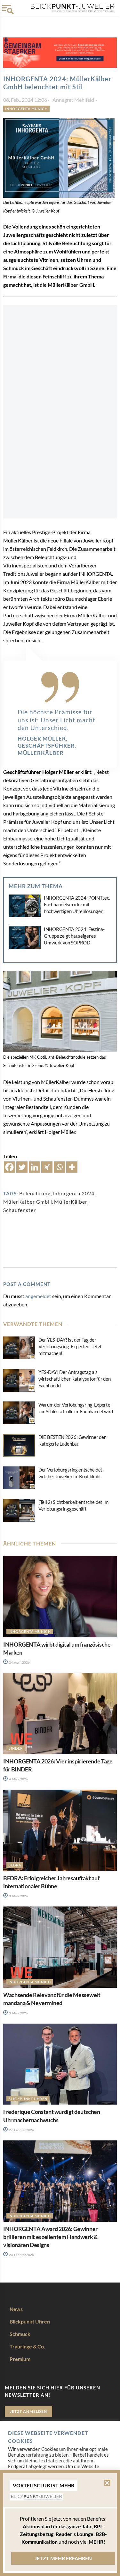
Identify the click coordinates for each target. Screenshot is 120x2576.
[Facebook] (9, 1167)
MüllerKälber (71, 1202)
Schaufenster (20, 1210)
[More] (72, 1167)
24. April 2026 (19, 1662)
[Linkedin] (34, 1167)
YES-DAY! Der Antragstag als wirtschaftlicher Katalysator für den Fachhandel (74, 1379)
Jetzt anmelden (28, 2411)
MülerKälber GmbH (28, 1202)
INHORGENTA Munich (26, 109)
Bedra (15, 1865)
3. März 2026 (18, 1896)
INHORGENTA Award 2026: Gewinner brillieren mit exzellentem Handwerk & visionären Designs (51, 2237)
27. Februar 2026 (21, 2130)
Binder (16, 1748)
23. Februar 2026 (21, 2255)
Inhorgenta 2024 (73, 1193)
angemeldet (38, 1296)
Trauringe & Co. (27, 2346)
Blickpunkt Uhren (28, 2099)
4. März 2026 (18, 1779)
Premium (20, 2359)
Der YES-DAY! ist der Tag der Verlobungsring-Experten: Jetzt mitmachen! (70, 1346)
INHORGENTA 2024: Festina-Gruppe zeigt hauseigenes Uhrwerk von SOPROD (74, 936)
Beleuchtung (35, 1193)
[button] (107, 2483)
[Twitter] (22, 1167)
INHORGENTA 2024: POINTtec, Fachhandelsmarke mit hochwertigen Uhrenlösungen (77, 904)
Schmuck (20, 2334)
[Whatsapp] (59, 1167)
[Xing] (47, 1167)
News (16, 2309)
